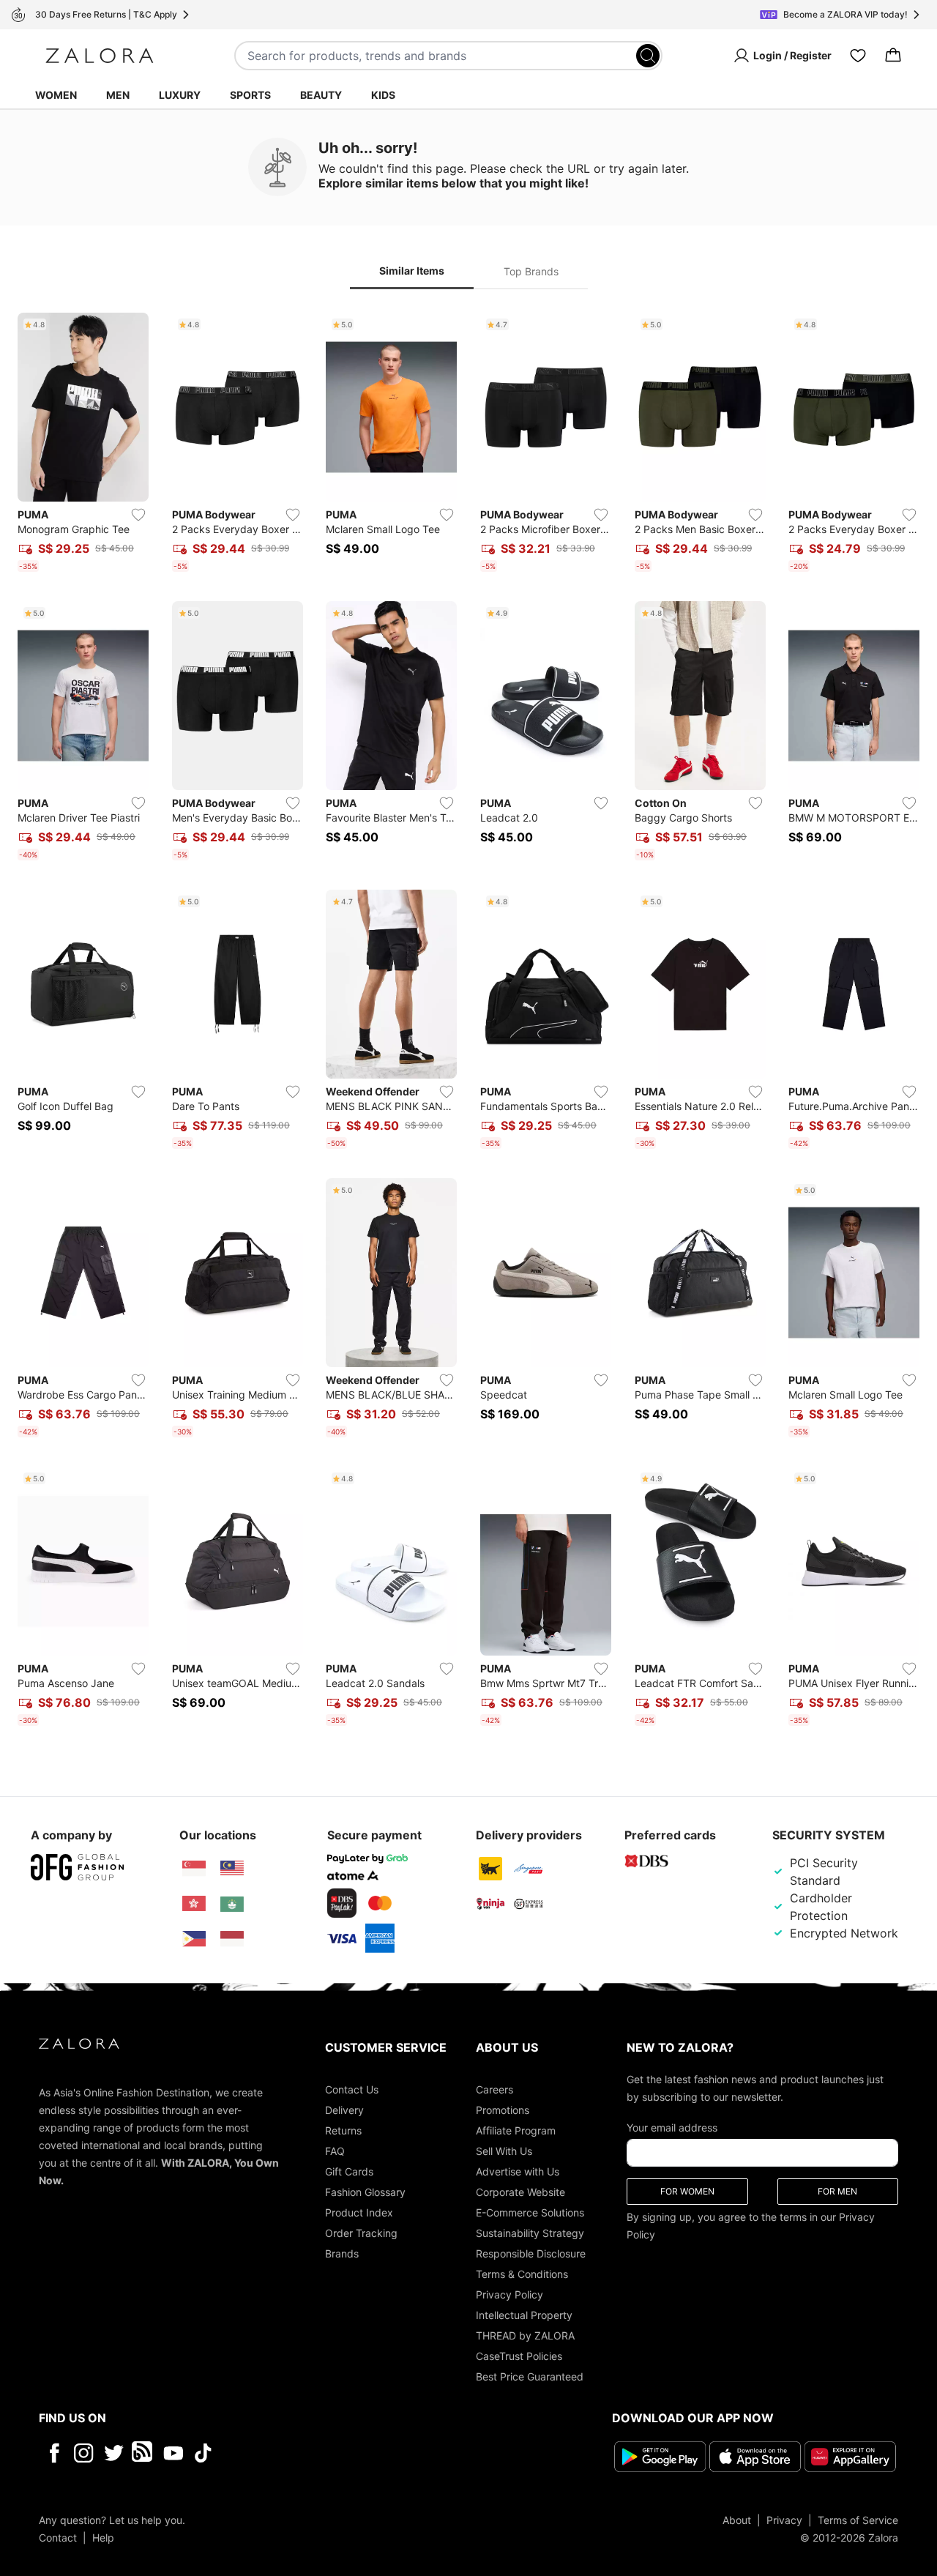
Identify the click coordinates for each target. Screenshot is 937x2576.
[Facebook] (54, 2453)
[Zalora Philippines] (194, 1939)
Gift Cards (349, 2171)
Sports (250, 95)
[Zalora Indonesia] (232, 1939)
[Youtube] (173, 2453)
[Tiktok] (298, 2453)
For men (837, 2191)
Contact (58, 2538)
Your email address (672, 2128)
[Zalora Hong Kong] (194, 1904)
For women (687, 2191)
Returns (343, 2130)
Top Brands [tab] (531, 271)
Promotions (503, 2110)
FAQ (335, 2151)
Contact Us (352, 2089)
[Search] (648, 56)
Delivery (344, 2110)
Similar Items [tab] (412, 271)
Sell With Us (504, 2151)
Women (56, 95)
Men (118, 95)
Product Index (359, 2212)
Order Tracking (361, 2233)
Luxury (180, 95)
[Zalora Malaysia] (232, 1869)
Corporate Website (520, 2192)
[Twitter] (114, 2453)
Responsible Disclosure (531, 2253)
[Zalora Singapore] (194, 1869)
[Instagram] (84, 2453)
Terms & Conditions (522, 2274)
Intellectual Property (524, 2315)
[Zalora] (100, 56)
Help (103, 2538)
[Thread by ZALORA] (143, 2453)
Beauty (321, 95)
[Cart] (893, 56)
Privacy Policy (509, 2294)
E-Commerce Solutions (530, 2212)
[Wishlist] (858, 56)
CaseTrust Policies (519, 2356)
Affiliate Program (516, 2130)
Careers (494, 2089)
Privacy (784, 2520)
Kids (383, 95)
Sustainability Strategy (530, 2233)
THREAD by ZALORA (525, 2335)
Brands (342, 2253)
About (737, 2520)
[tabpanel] (468, 1022)
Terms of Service (858, 2520)
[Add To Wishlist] (138, 515)
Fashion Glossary (365, 2192)
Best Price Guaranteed (530, 2376)
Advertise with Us (518, 2171)
